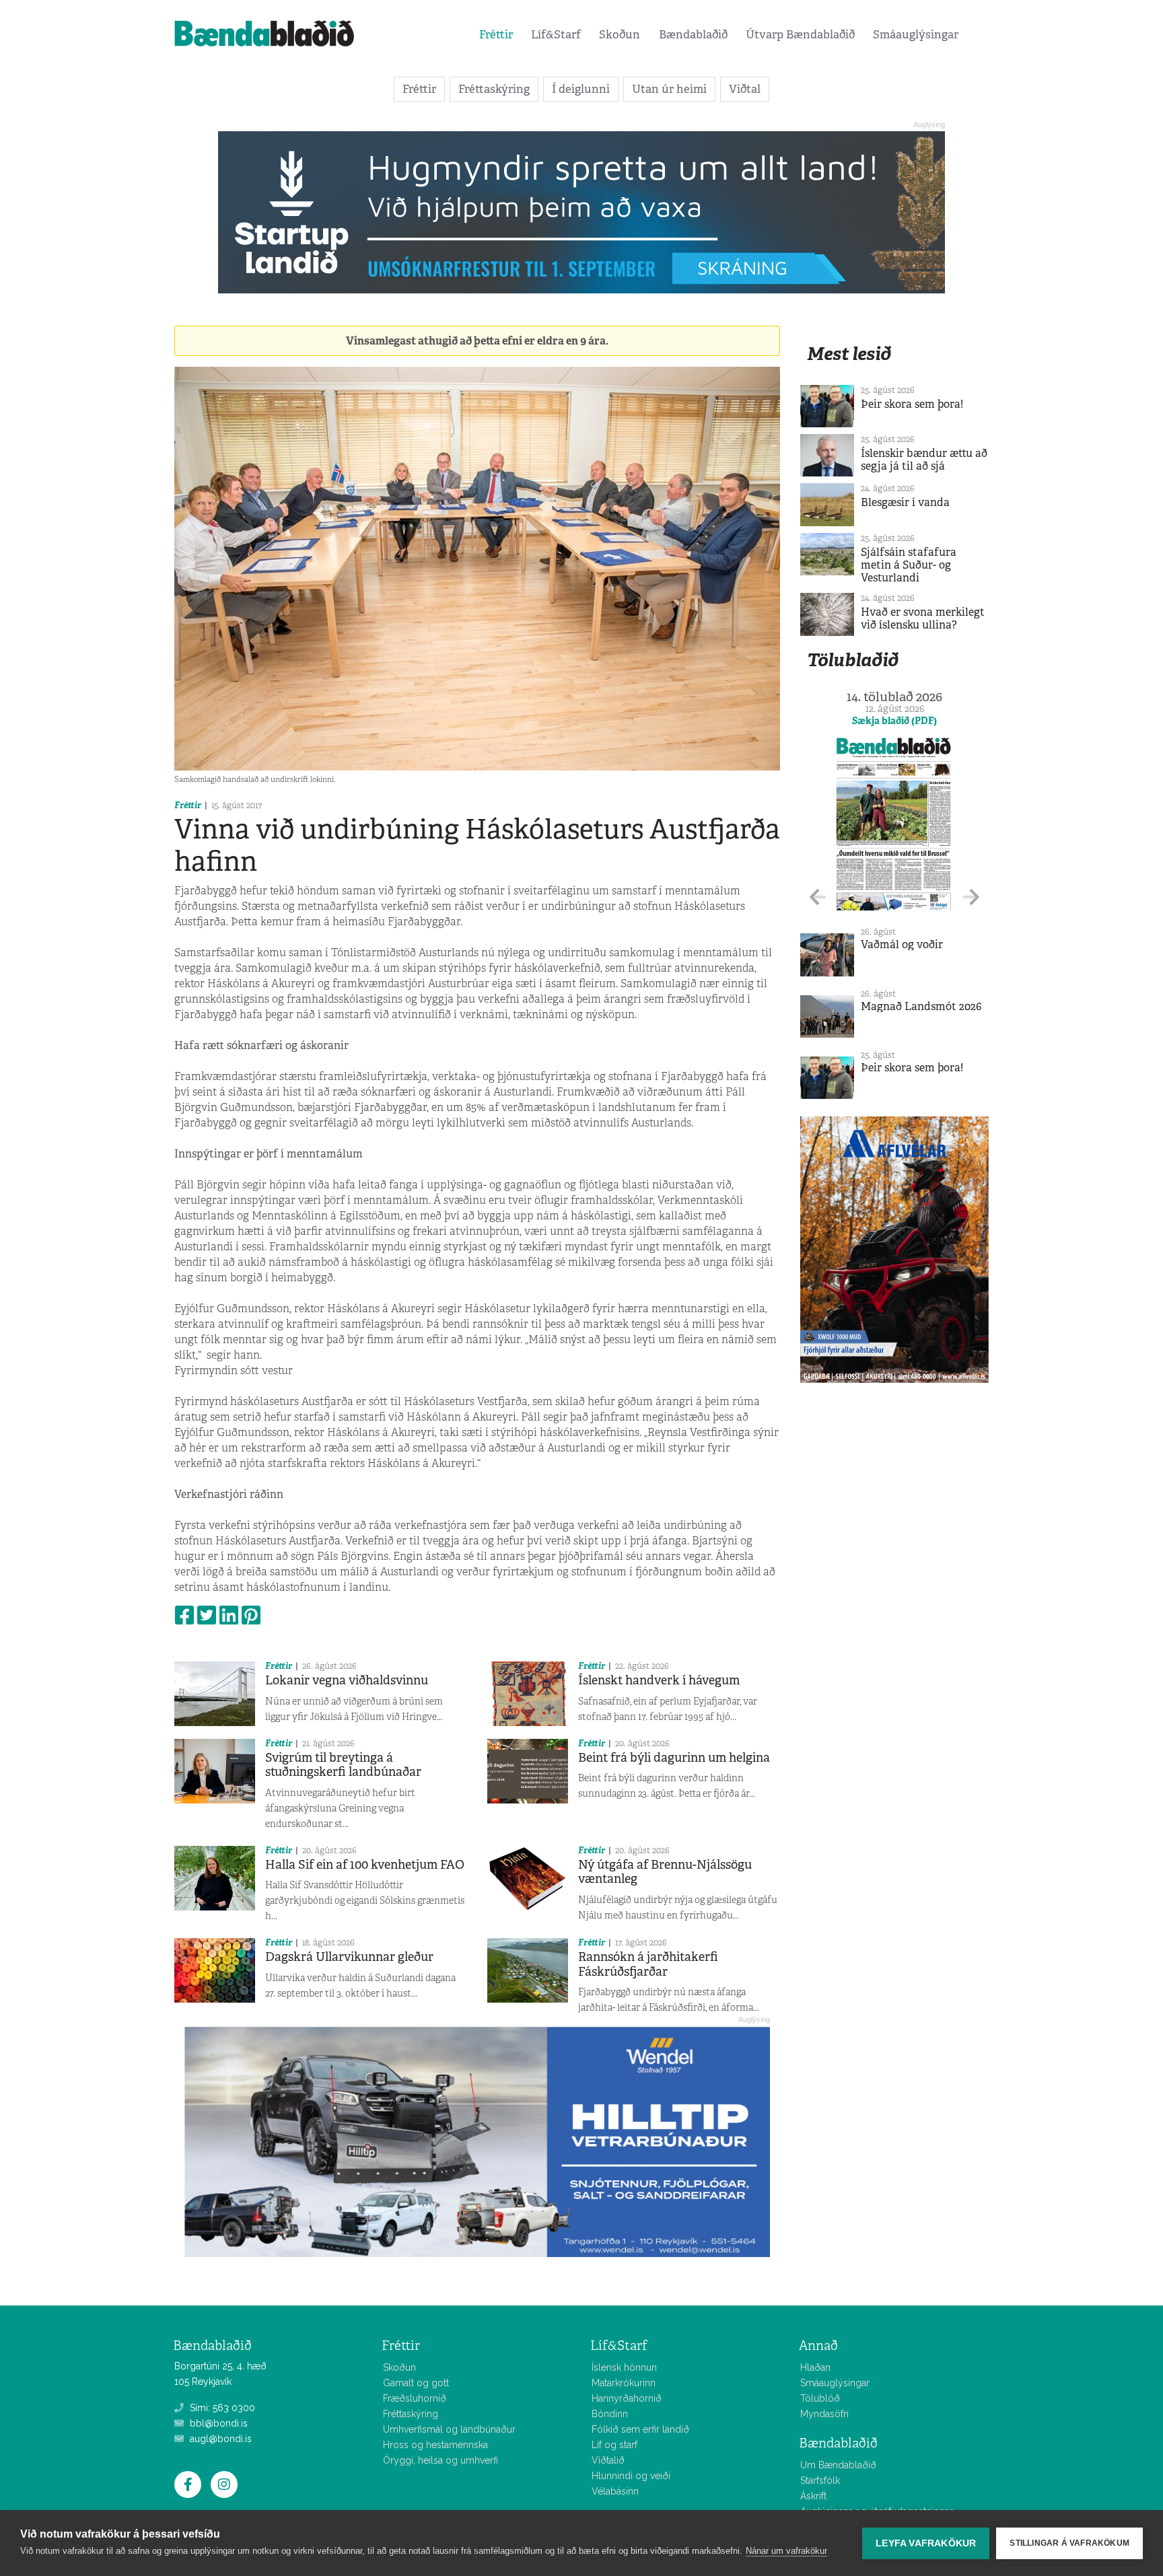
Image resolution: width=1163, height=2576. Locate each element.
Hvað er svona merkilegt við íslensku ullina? (923, 618)
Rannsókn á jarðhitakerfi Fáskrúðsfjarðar (648, 1964)
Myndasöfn (824, 2414)
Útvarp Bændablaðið (800, 34)
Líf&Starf (556, 34)
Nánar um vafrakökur (786, 2551)
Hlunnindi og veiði (631, 2476)
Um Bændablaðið (838, 2465)
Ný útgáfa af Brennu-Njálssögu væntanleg (665, 1872)
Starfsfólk (820, 2480)
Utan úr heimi (669, 89)
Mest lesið (849, 354)
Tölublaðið (853, 660)
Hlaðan (815, 2367)
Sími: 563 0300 (221, 2408)
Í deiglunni (581, 89)
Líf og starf (614, 2445)
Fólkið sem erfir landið (640, 2429)
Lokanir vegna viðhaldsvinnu (347, 1680)
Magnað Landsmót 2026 (921, 1006)
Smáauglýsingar (916, 34)
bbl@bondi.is (217, 2423)
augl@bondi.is (219, 2439)
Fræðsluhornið (415, 2398)
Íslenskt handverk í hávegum (659, 1680)
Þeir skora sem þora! (912, 404)
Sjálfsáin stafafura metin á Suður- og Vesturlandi (909, 565)
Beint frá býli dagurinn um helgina (674, 1758)
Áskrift (813, 2496)
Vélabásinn (615, 2491)
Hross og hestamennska (435, 2445)
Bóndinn (610, 2414)
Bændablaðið (693, 34)
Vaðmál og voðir (902, 944)
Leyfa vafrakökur (926, 2543)
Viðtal (745, 89)
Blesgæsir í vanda (905, 502)
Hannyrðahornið (627, 2398)
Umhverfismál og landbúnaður (449, 2429)
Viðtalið (608, 2460)
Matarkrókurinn (624, 2383)
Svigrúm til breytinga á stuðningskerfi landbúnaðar (343, 1765)
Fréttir (496, 34)
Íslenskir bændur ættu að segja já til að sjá (924, 460)
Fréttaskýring (494, 89)
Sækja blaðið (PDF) (894, 721)
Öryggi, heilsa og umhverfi (440, 2460)
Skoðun (620, 34)
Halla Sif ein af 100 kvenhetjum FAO (365, 1865)
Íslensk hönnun (624, 2367)
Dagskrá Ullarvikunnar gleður (349, 1957)
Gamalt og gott (416, 2383)
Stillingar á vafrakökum (1069, 2543)
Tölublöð (820, 2398)
